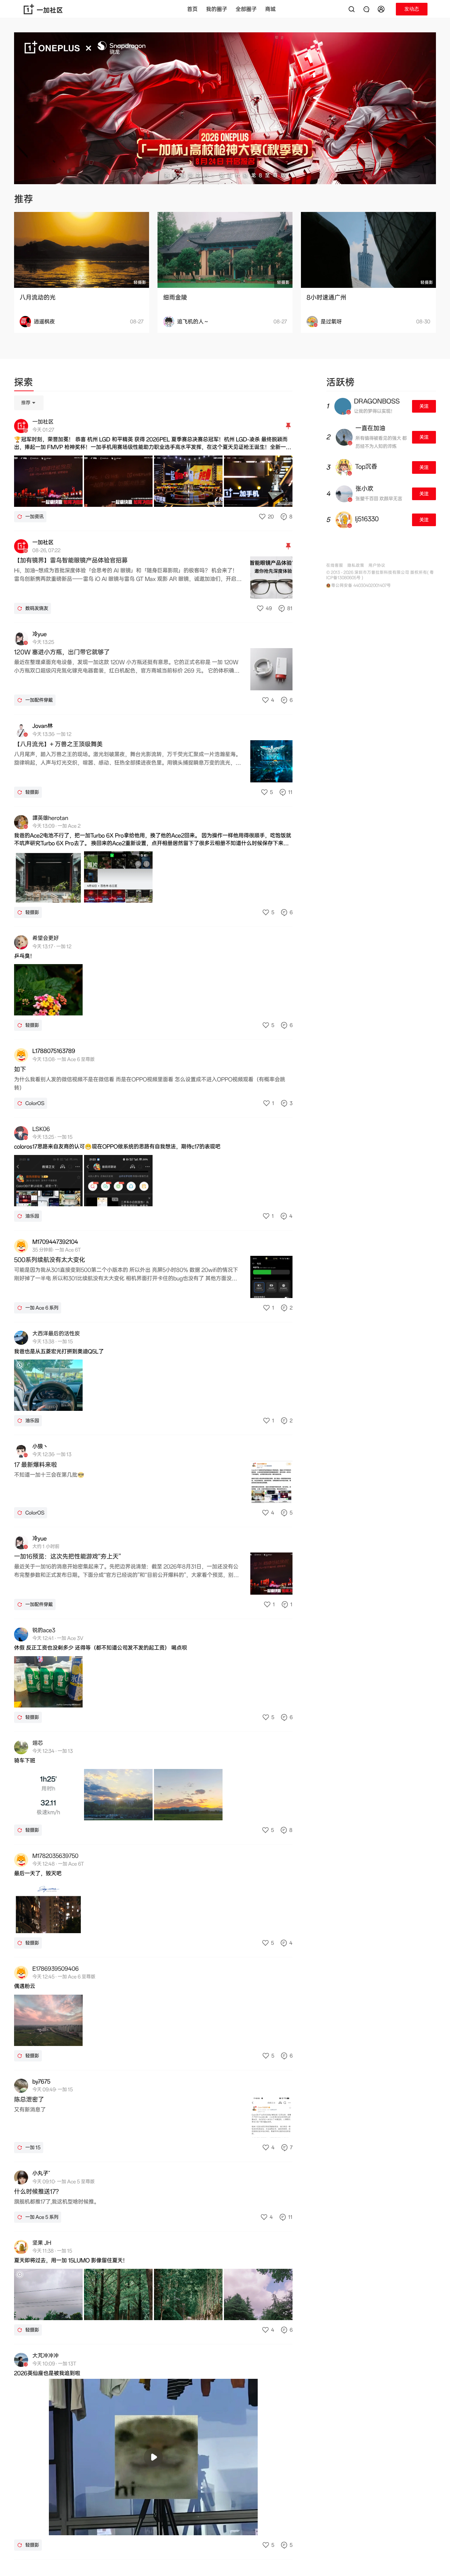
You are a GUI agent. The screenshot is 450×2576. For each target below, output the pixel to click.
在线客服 (335, 565)
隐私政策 (356, 565)
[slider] (126, 2526)
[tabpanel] (153, 1477)
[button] (382, 9)
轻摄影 (140, 282)
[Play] (153, 2457)
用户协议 (377, 565)
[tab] (24, 383)
